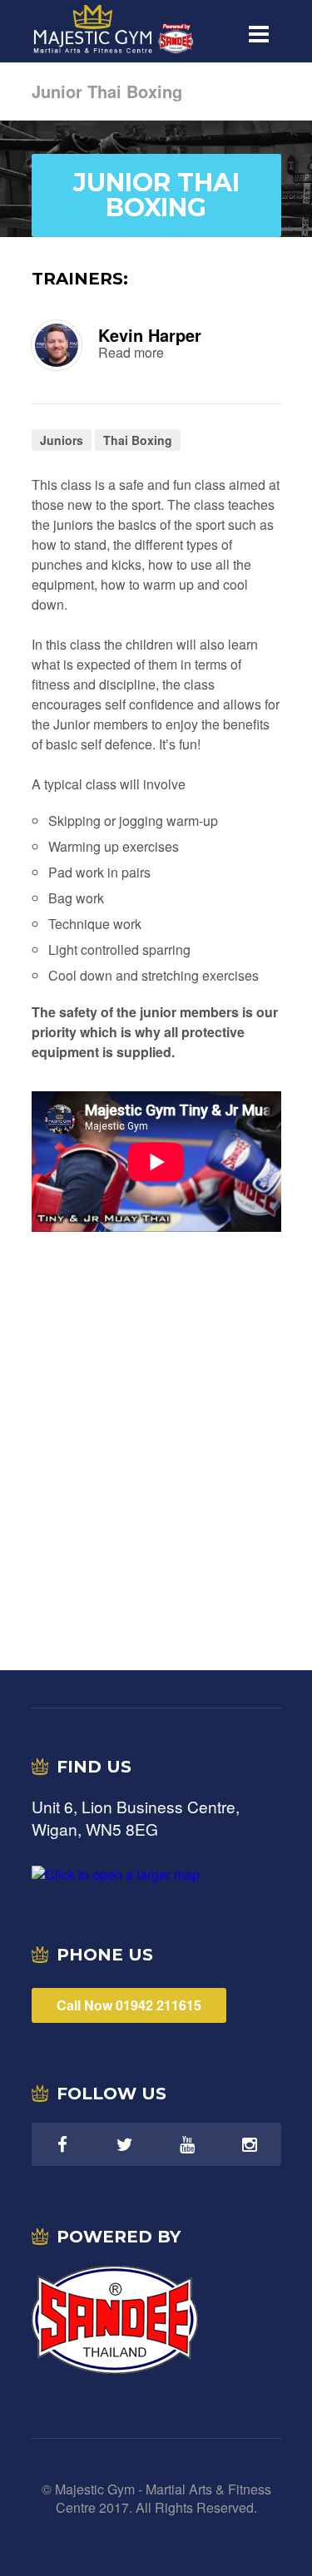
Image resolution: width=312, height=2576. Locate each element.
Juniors (62, 440)
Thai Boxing (138, 440)
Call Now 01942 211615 (129, 2005)
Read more (131, 353)
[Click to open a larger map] (116, 1874)
